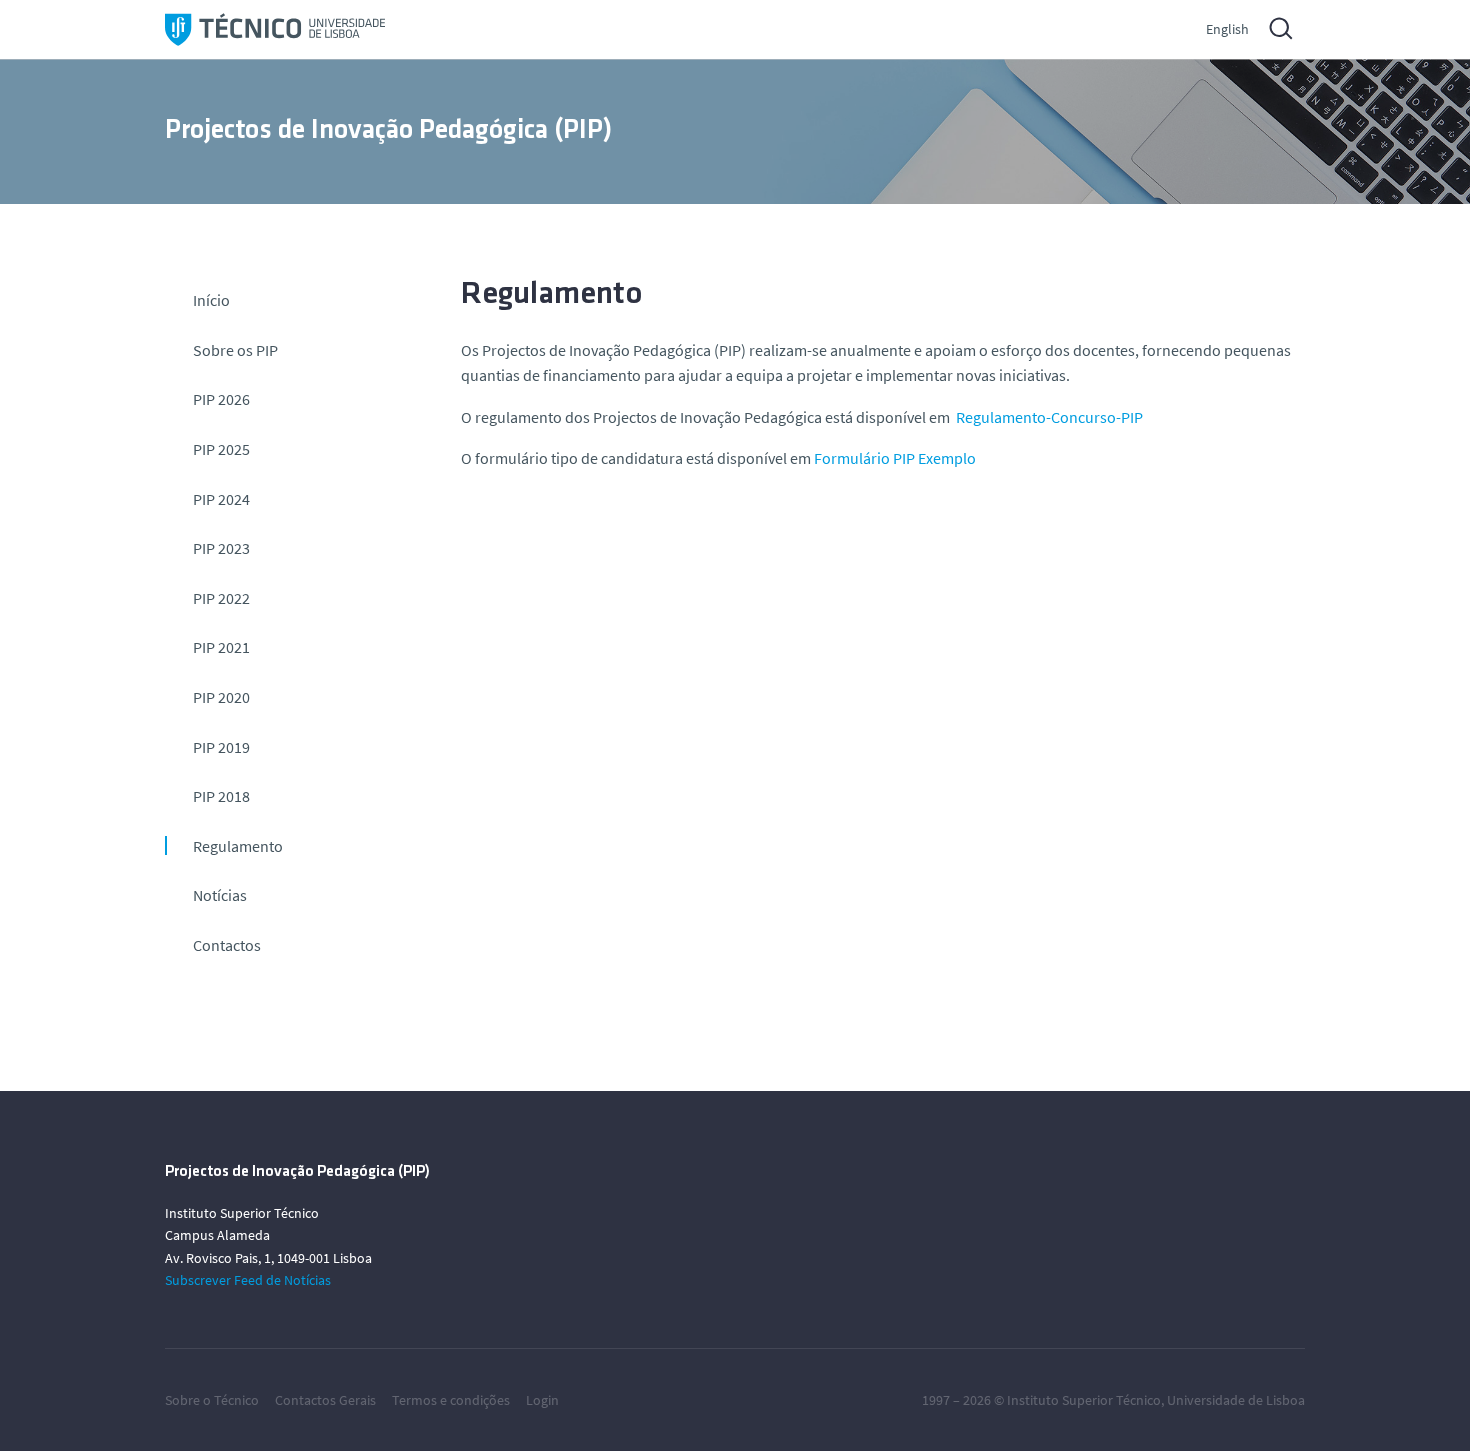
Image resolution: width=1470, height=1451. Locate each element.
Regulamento (238, 846)
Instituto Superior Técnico (1084, 1400)
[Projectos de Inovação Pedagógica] (275, 29)
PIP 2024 (221, 499)
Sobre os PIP (235, 350)
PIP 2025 (221, 449)
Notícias (220, 895)
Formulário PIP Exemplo (895, 458)
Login (542, 1400)
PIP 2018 (221, 796)
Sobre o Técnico (212, 1400)
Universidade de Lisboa (1236, 1400)
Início (211, 300)
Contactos (227, 945)
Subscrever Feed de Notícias (248, 1280)
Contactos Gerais (325, 1400)
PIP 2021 (221, 647)
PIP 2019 (221, 747)
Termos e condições (451, 1400)
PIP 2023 (221, 548)
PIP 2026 (221, 399)
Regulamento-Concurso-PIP (1049, 417)
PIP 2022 (221, 598)
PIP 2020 (221, 697)
